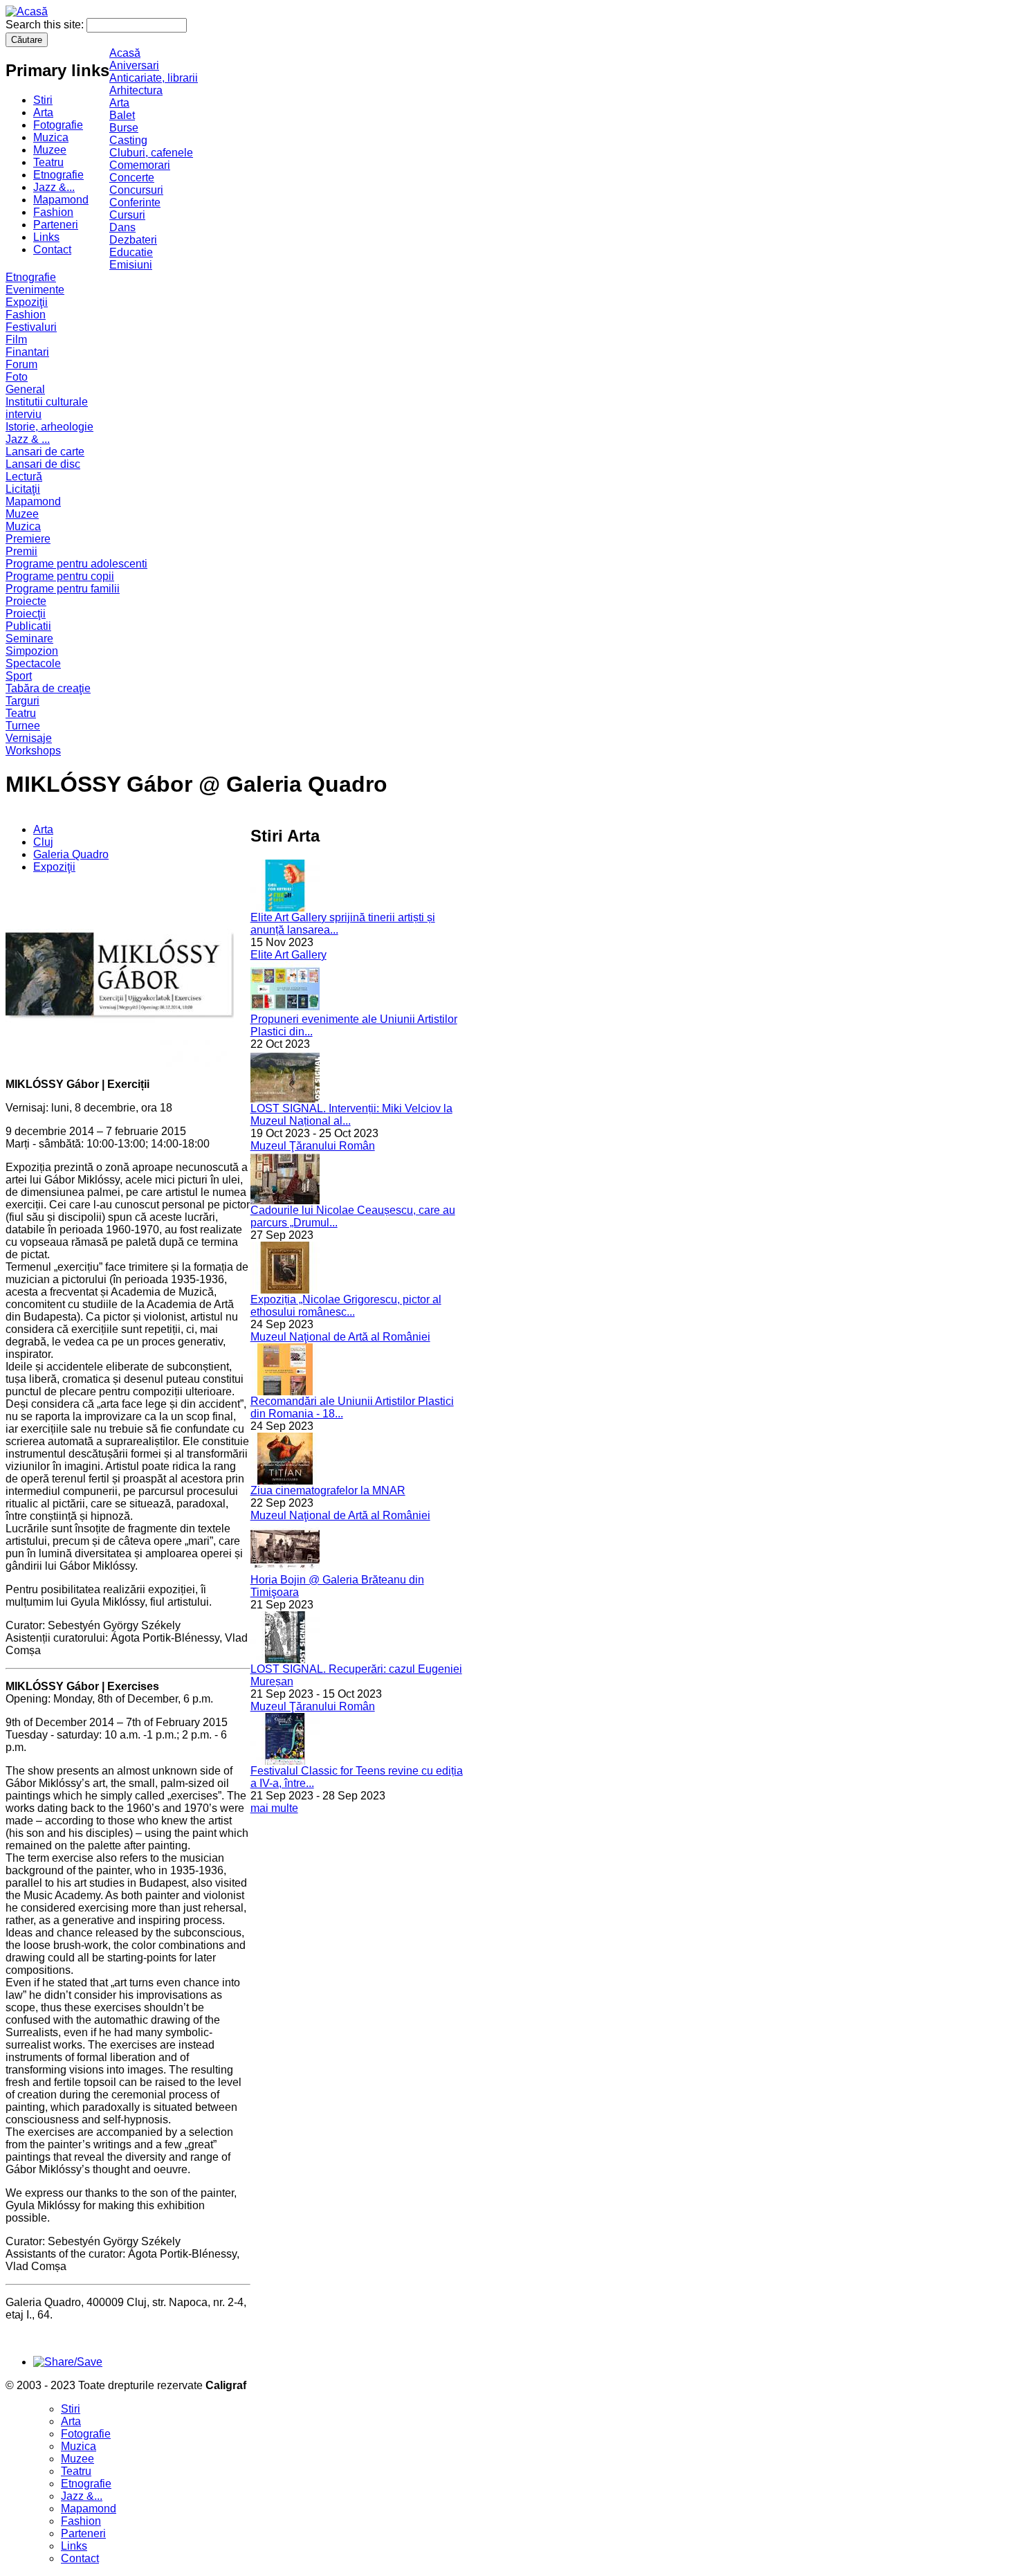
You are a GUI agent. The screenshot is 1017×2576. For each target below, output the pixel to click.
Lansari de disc (43, 464)
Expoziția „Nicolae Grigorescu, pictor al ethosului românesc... (346, 1306)
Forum (21, 364)
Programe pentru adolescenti (76, 564)
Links (46, 237)
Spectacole (33, 663)
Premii (21, 551)
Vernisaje (29, 738)
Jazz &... (54, 187)
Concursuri (136, 190)
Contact (52, 250)
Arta (43, 112)
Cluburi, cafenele (151, 153)
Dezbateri (133, 240)
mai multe (274, 1808)
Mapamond (61, 200)
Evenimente (35, 290)
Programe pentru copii (60, 576)
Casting (128, 140)
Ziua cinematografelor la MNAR (328, 1490)
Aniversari (134, 65)
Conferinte (135, 202)
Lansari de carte (45, 452)
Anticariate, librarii (154, 78)
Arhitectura (136, 90)
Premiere (28, 539)
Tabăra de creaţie (48, 688)
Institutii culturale (47, 402)
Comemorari (140, 165)
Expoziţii (27, 302)
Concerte (132, 178)
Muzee (50, 150)
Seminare (29, 638)
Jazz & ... (28, 439)
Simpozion (32, 651)
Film (16, 339)
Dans (122, 227)
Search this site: (46, 25)
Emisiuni (131, 265)
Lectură (24, 477)
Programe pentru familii (63, 589)
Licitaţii (23, 489)
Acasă (125, 53)
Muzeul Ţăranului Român (313, 1146)
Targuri (22, 701)
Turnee (23, 726)
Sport (19, 676)
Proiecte (26, 601)
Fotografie (58, 125)
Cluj (43, 842)
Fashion (53, 212)
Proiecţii (26, 614)
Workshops (33, 751)
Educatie (131, 252)
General (25, 389)
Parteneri (56, 225)
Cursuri (127, 215)
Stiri (43, 100)
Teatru (48, 162)
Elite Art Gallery (288, 955)
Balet (122, 115)
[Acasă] (27, 11)
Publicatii (28, 626)
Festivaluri (31, 327)
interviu (24, 414)
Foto (17, 377)
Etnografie (58, 175)
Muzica (51, 137)
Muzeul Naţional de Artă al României (340, 1337)
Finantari (27, 352)
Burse (124, 128)
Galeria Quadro (71, 854)
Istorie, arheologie (49, 427)
